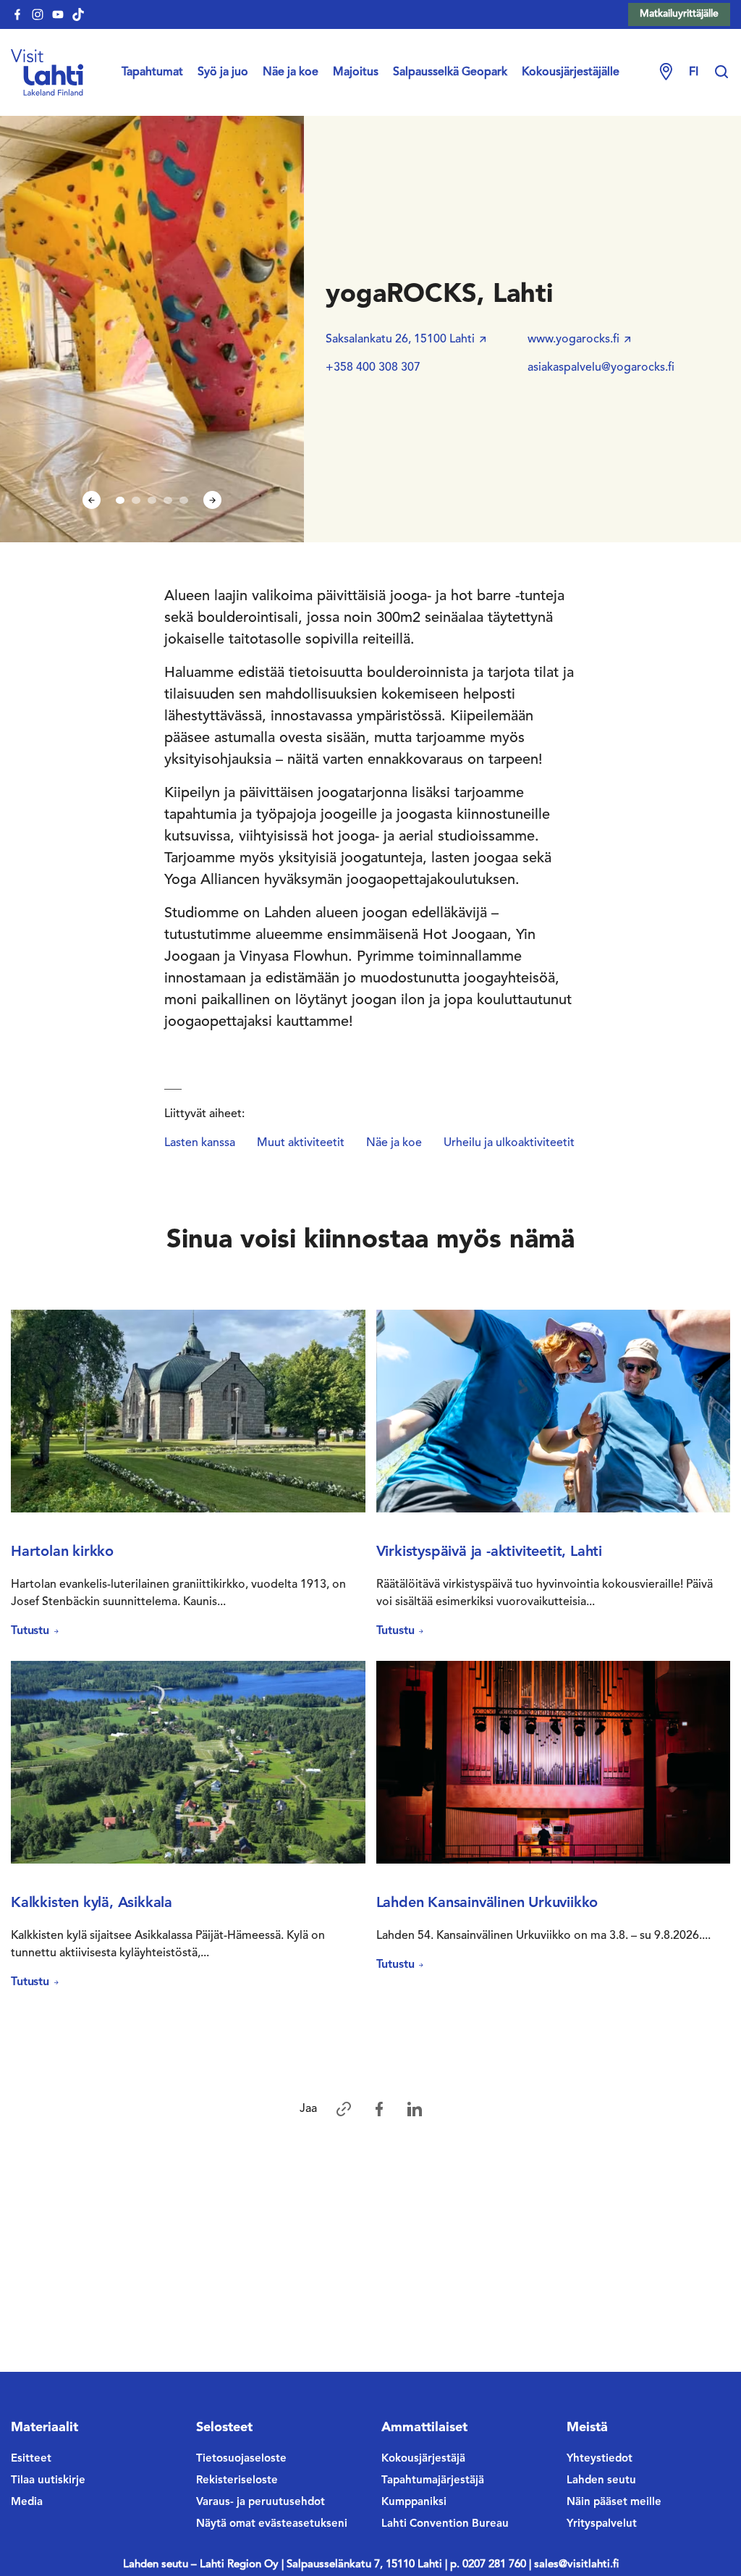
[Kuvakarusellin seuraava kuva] (212, 500)
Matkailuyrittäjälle (679, 14)
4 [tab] (168, 500)
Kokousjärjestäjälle (571, 72)
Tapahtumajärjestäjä (433, 2481)
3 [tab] (152, 500)
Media (27, 2503)
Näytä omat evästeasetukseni (272, 2524)
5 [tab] (184, 500)
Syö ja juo (223, 72)
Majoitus (356, 72)
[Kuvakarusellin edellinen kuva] (92, 500)
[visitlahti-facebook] (17, 14)
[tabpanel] (152, 328)
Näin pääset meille (614, 2503)
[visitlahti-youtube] (58, 14)
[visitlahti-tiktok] (78, 14)
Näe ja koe (291, 72)
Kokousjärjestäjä (423, 2459)
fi (694, 72)
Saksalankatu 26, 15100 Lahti (400, 340)
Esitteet (31, 2459)
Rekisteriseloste (237, 2481)
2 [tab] (136, 500)
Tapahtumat (152, 72)
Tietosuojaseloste (241, 2459)
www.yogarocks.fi (573, 340)
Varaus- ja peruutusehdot (261, 2503)
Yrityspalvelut (602, 2524)
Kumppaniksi (414, 2503)
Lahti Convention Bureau (445, 2524)
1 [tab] (120, 500)
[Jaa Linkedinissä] (415, 2109)
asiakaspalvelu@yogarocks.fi (601, 368)
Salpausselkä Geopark (450, 72)
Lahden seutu (601, 2481)
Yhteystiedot (600, 2459)
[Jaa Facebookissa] (379, 2109)
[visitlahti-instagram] (38, 14)
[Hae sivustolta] (721, 72)
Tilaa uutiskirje (48, 2481)
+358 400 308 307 (373, 368)
